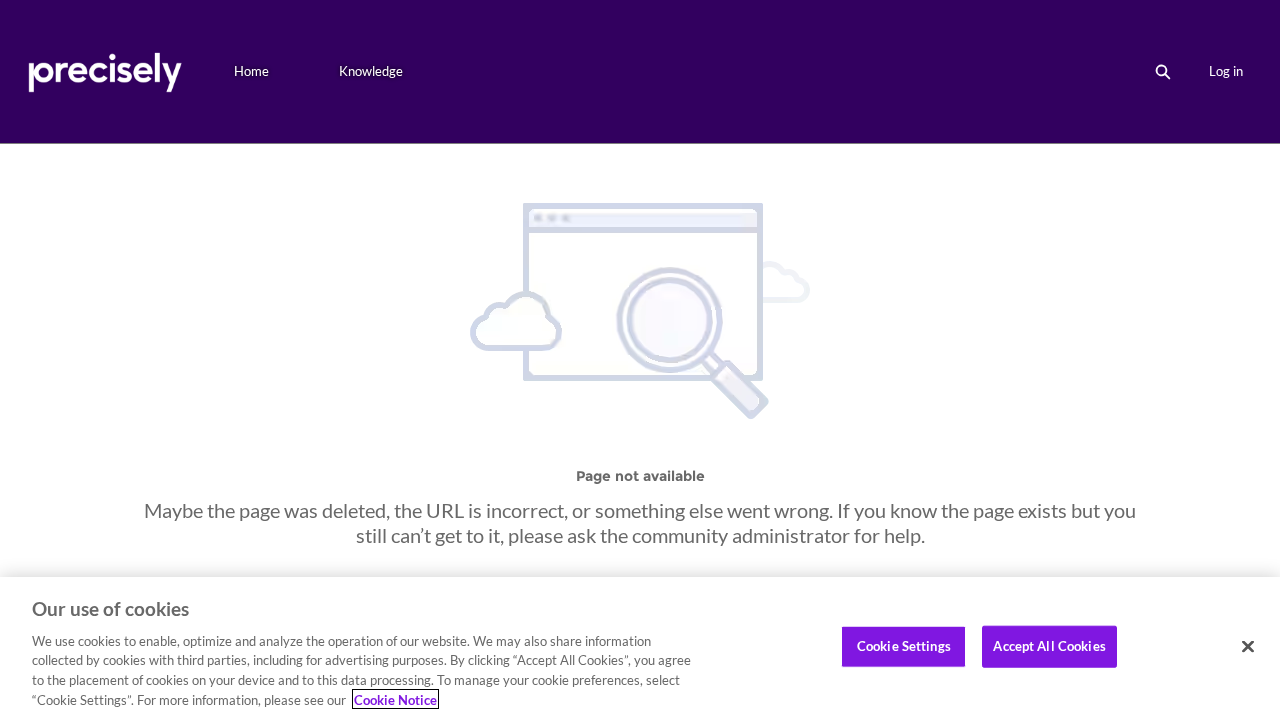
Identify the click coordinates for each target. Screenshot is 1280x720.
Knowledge (371, 71)
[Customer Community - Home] (104, 71)
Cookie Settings (904, 646)
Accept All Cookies (1049, 646)
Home (251, 71)
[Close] (1248, 647)
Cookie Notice (395, 699)
